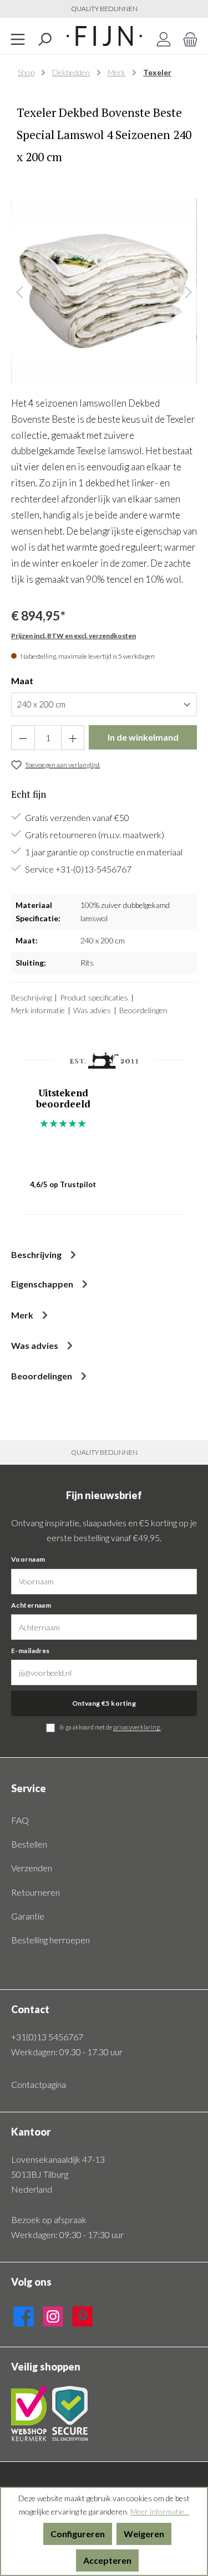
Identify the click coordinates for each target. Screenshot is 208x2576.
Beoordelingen (143, 1010)
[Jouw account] (164, 36)
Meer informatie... (160, 2511)
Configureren (78, 2534)
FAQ (20, 1820)
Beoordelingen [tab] (42, 1376)
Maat (22, 681)
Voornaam (28, 1559)
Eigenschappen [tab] (42, 1284)
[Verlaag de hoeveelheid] (23, 738)
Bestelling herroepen (50, 1940)
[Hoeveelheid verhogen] (73, 738)
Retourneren (35, 1892)
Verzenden (32, 1868)
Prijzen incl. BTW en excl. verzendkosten (73, 636)
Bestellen (29, 1844)
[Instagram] (53, 2314)
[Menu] (18, 36)
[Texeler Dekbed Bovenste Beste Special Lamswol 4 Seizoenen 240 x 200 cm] (104, 292)
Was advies (92, 1010)
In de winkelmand (143, 737)
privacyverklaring (137, 1727)
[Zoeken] (44, 36)
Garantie (28, 1916)
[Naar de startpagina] (104, 36)
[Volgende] (189, 292)
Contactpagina (39, 2084)
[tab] (104, 1254)
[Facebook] (24, 2314)
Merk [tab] (22, 1315)
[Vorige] (19, 292)
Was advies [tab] (35, 1345)
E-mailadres (31, 1651)
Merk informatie (38, 1010)
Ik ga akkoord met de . (111, 1727)
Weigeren (144, 2534)
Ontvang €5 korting (104, 1703)
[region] (104, 292)
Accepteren (107, 2560)
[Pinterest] (82, 2314)
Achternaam (31, 1605)
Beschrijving (31, 997)
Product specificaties (94, 997)
